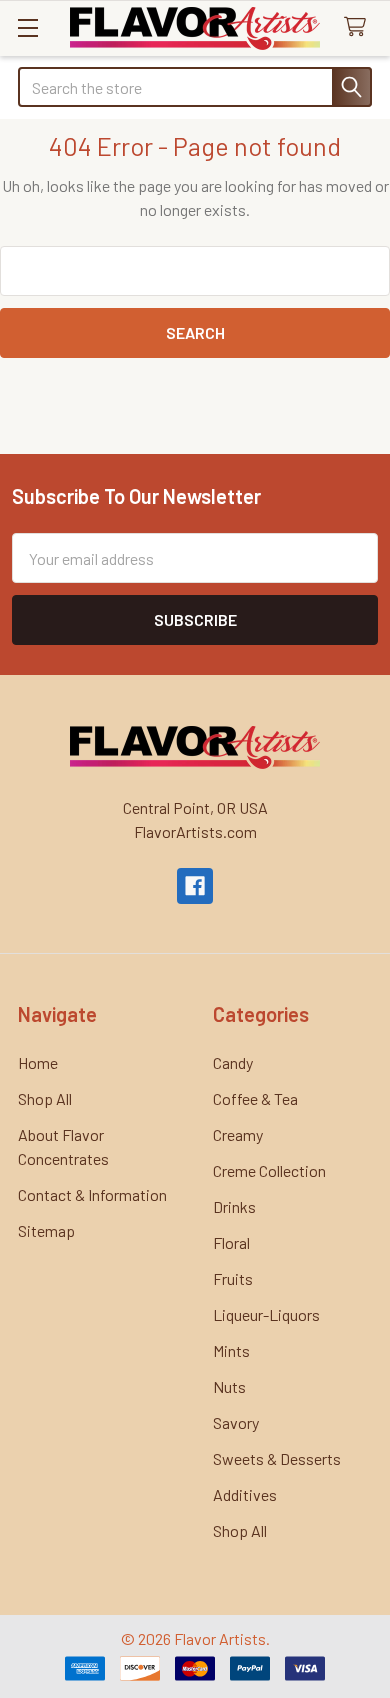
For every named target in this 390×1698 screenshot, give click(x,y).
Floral (231, 1242)
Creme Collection (269, 1170)
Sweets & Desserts (277, 1458)
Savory (236, 1422)
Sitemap (46, 1230)
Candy (233, 1062)
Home (38, 1062)
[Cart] (359, 27)
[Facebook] (195, 886)
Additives (245, 1494)
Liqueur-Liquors (266, 1314)
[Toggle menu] (27, 27)
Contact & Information (92, 1194)
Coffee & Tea (255, 1098)
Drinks (234, 1206)
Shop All (45, 1098)
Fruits (233, 1278)
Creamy (238, 1134)
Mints (231, 1350)
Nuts (229, 1386)
